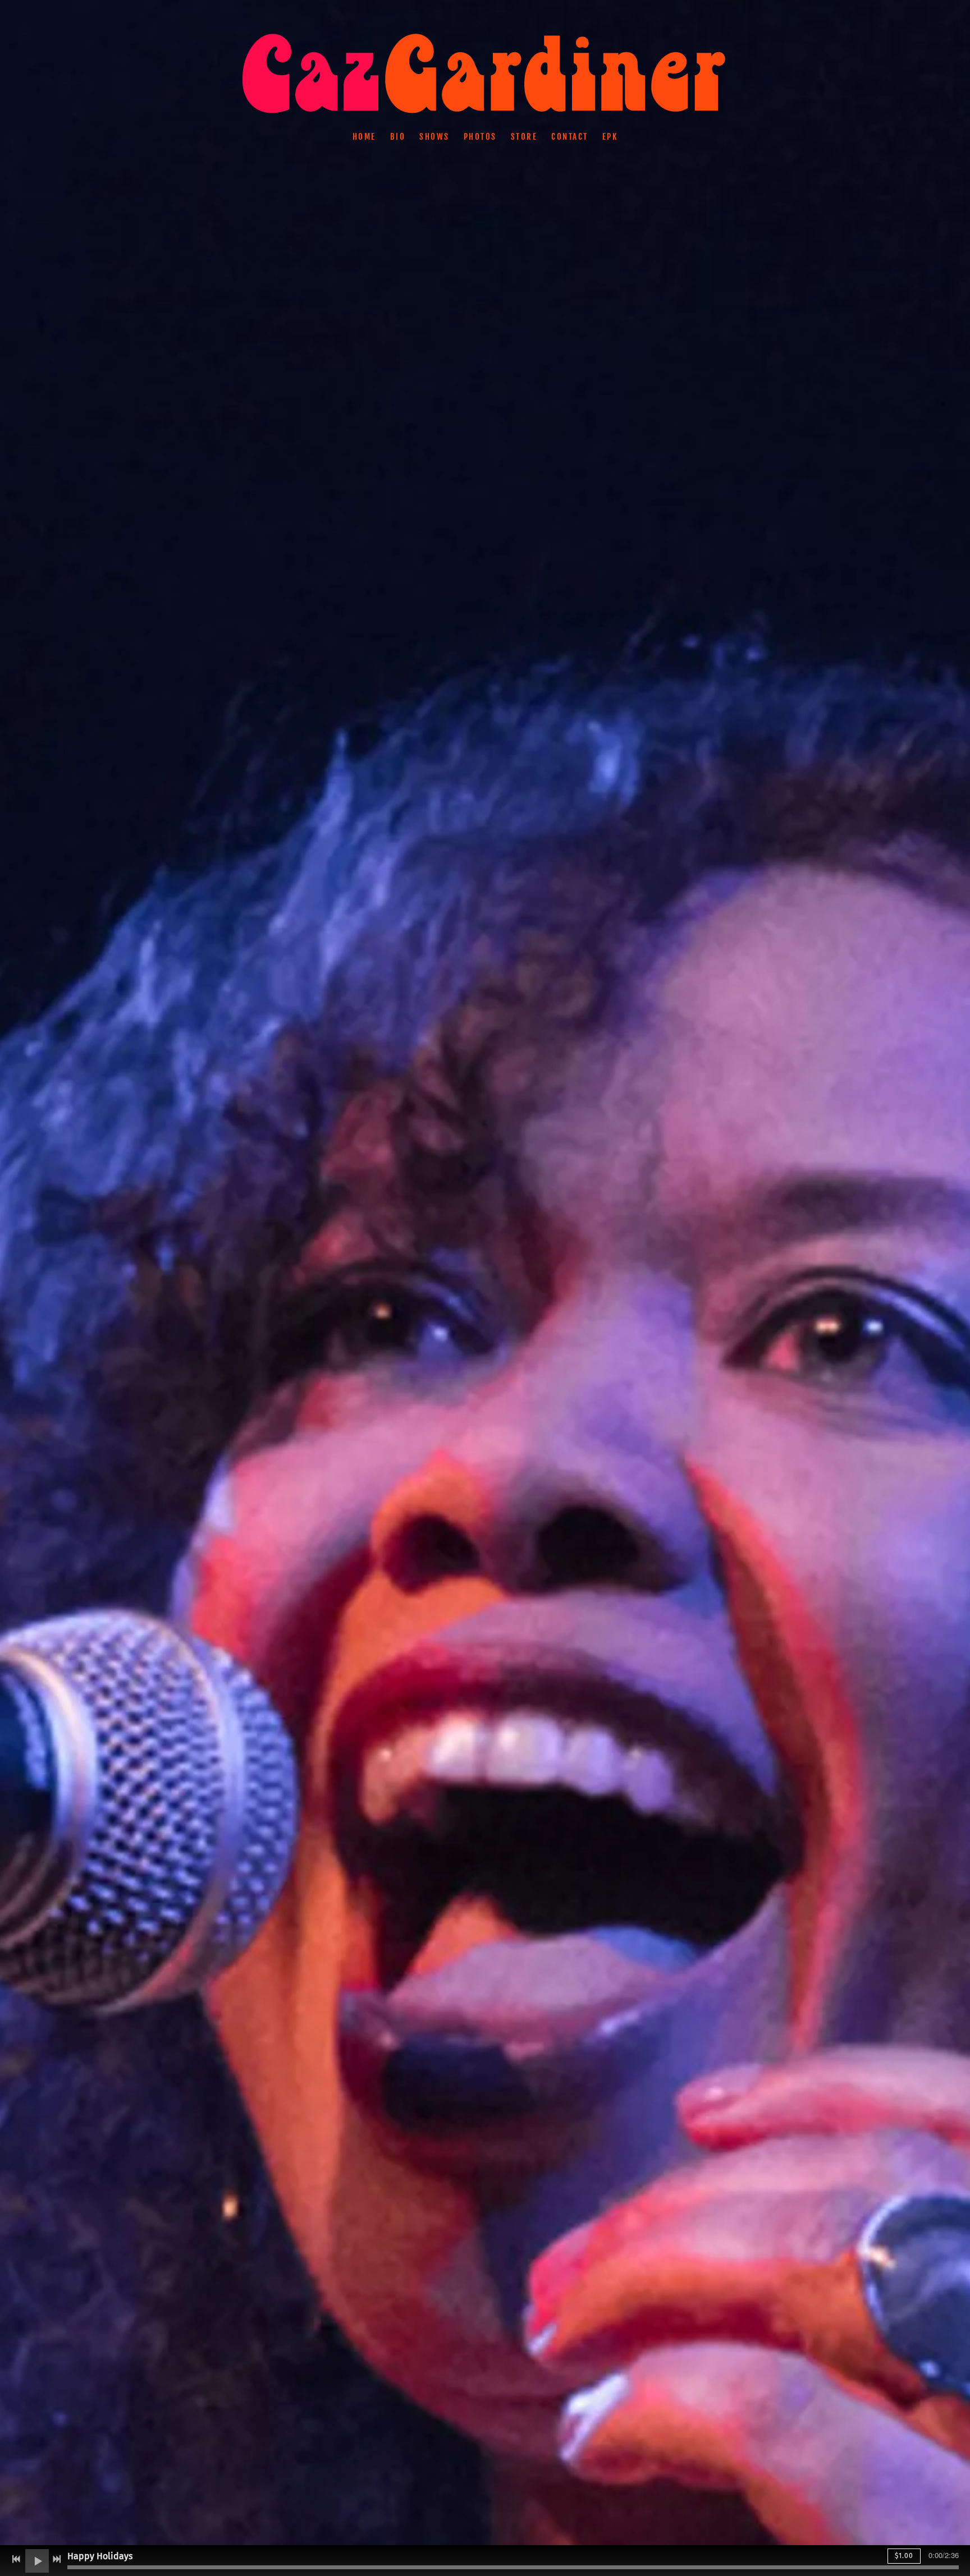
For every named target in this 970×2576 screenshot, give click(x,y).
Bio (398, 137)
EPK (610, 137)
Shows (434, 137)
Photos (480, 137)
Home (364, 137)
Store (524, 137)
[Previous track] (16, 2559)
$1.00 (904, 2556)
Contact (570, 137)
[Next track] (57, 2559)
